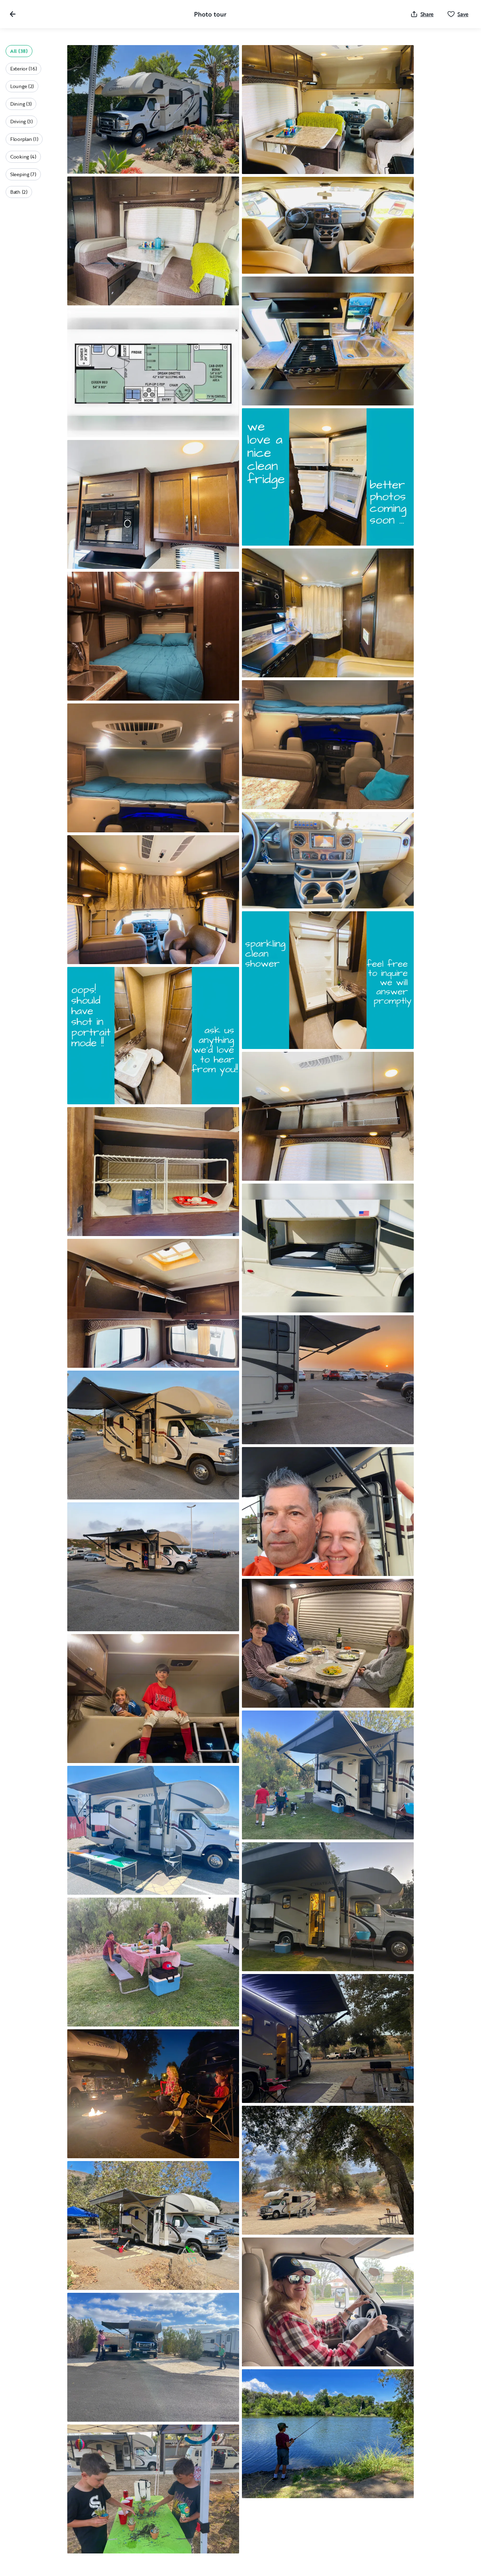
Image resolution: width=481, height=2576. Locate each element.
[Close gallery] (13, 14)
